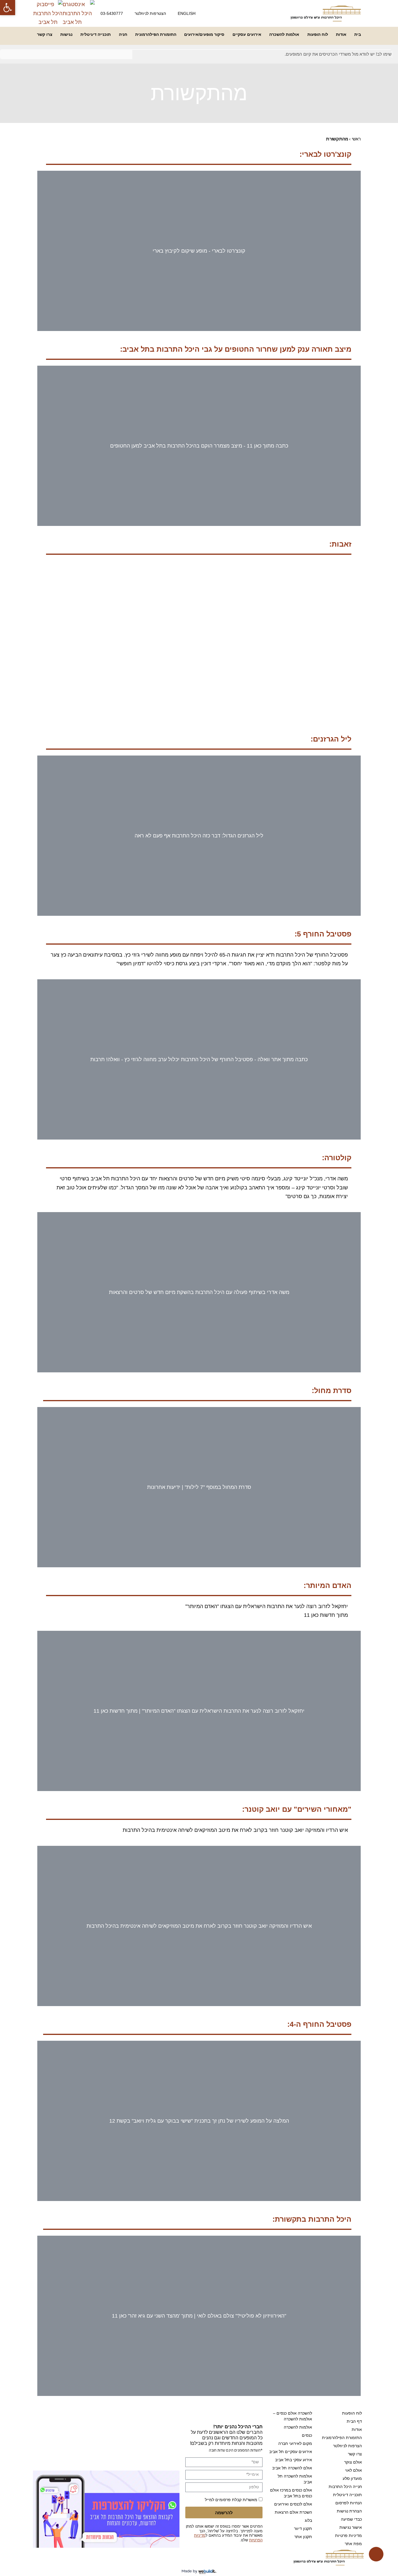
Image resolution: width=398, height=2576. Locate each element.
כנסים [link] (307, 2435)
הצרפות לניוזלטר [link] (347, 2446)
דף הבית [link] (354, 2421)
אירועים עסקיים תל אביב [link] (291, 2452)
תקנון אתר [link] (303, 2537)
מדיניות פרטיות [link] (348, 2535)
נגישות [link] (66, 34)
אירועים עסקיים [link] (247, 34)
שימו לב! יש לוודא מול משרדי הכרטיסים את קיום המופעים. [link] (338, 54)
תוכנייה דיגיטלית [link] (96, 34)
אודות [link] (341, 34)
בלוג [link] (308, 2520)
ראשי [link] (356, 139)
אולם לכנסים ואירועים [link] (293, 2504)
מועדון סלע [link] (352, 2478)
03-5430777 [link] (112, 13)
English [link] (187, 13)
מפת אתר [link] (353, 2544)
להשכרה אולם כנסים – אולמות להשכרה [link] (293, 2416)
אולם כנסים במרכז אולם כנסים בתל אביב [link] (291, 2493)
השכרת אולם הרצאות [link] (293, 2512)
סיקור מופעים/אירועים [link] (204, 34)
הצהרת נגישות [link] (349, 2511)
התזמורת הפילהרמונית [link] (156, 34)
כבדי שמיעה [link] (351, 2519)
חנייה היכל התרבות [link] (345, 2487)
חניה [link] (123, 34)
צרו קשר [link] (45, 34)
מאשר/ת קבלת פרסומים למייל (231, 2500)
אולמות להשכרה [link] (284, 34)
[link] (8, 8)
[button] (43, 446)
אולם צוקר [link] (353, 2462)
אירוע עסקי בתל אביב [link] (294, 2460)
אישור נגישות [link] (351, 2527)
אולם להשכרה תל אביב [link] (292, 2468)
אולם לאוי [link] (353, 2470)
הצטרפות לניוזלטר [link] (150, 13)
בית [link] (358, 34)
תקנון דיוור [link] (303, 2529)
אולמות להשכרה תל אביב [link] (295, 2479)
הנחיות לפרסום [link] (349, 2503)
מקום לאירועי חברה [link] (295, 2443)
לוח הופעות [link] (318, 34)
